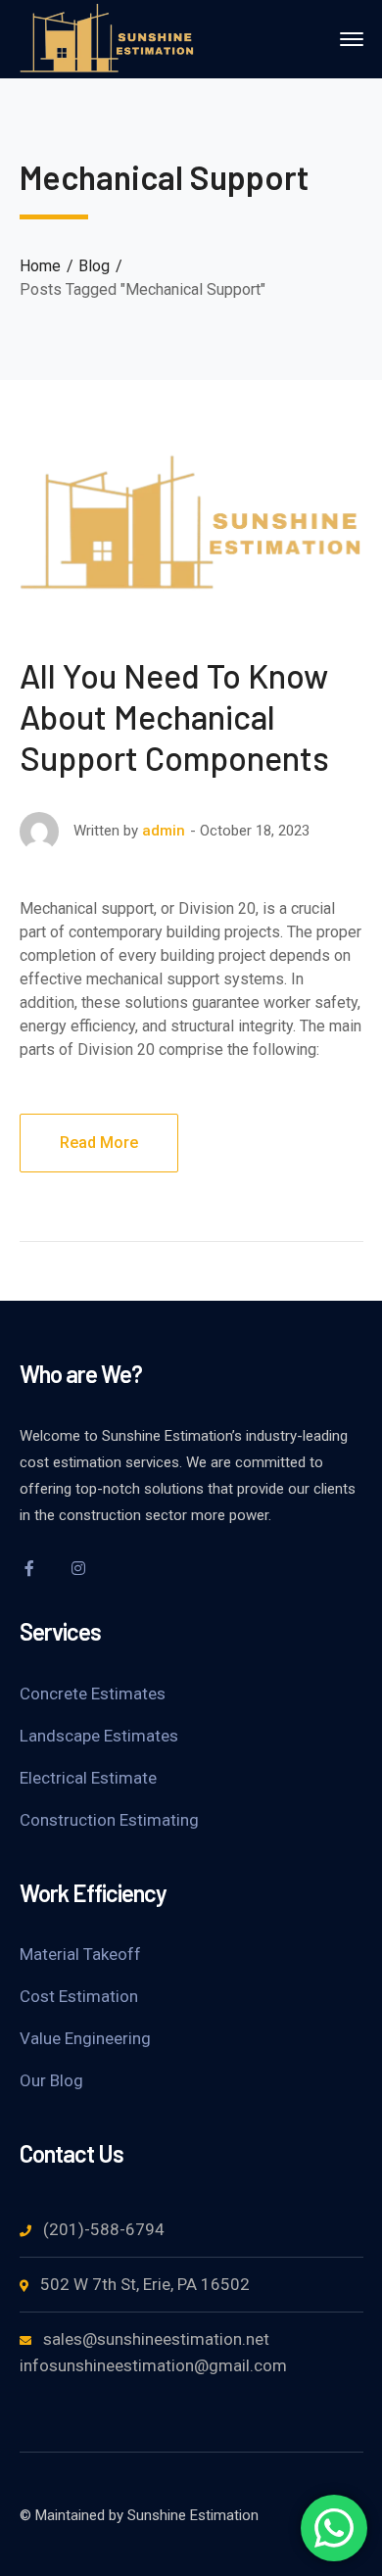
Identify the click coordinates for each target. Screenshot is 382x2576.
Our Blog (51, 2080)
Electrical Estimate (88, 1778)
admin (164, 831)
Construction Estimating (109, 1820)
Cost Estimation (79, 1996)
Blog (94, 266)
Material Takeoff (80, 1954)
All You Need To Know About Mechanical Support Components (174, 716)
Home (40, 266)
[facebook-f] (29, 1568)
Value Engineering (85, 2038)
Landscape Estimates (99, 1736)
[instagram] (78, 1568)
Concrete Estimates (93, 1693)
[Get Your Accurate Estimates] (108, 38)
